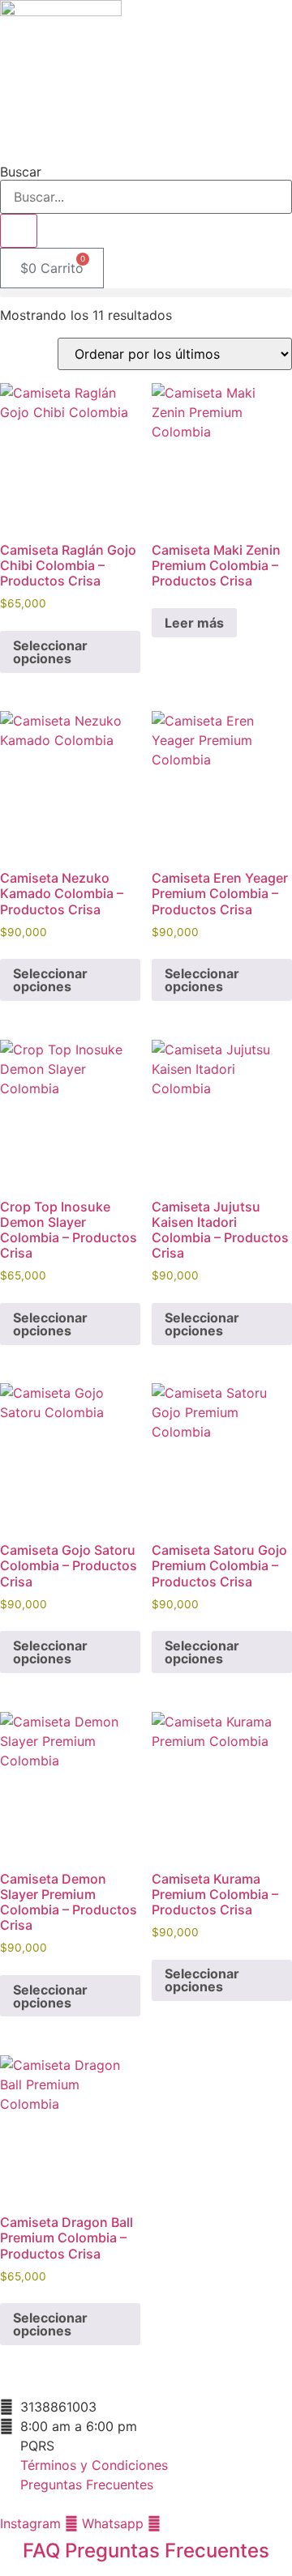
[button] (146, 293)
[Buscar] (19, 231)
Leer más (194, 623)
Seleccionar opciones (50, 652)
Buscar (21, 172)
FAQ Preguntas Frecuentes (146, 2550)
